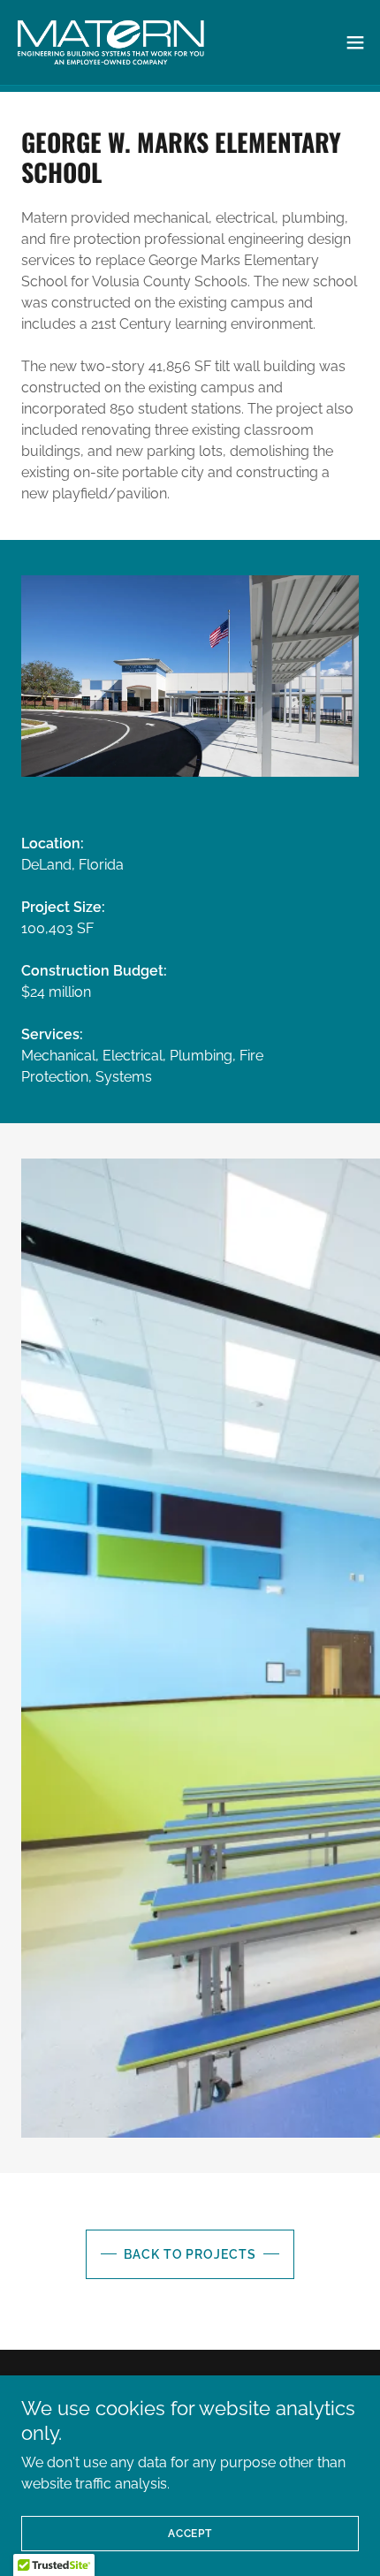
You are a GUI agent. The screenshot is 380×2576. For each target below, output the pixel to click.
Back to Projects (190, 2254)
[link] (110, 42)
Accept (190, 2534)
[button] (355, 42)
